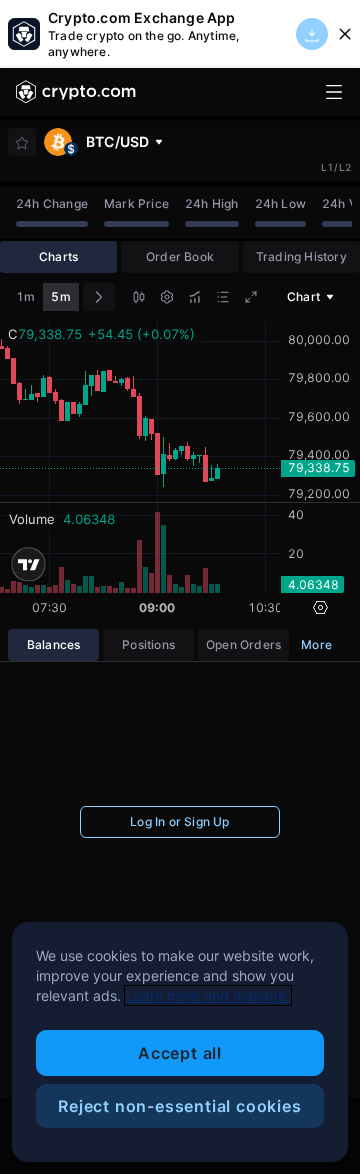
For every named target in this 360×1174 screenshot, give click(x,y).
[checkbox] (22, 143)
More (316, 644)
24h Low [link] (280, 203)
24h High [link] (212, 203)
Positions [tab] (148, 644)
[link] (76, 92)
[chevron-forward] (99, 297)
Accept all (180, 1053)
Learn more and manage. (208, 995)
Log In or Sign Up (179, 821)
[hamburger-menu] (334, 92)
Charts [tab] (58, 256)
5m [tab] (60, 296)
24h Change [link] (52, 203)
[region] (180, 1042)
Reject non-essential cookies (179, 1106)
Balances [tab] (54, 644)
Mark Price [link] (136, 203)
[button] (139, 299)
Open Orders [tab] (243, 644)
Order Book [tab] (180, 256)
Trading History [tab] (301, 256)
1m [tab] (25, 296)
